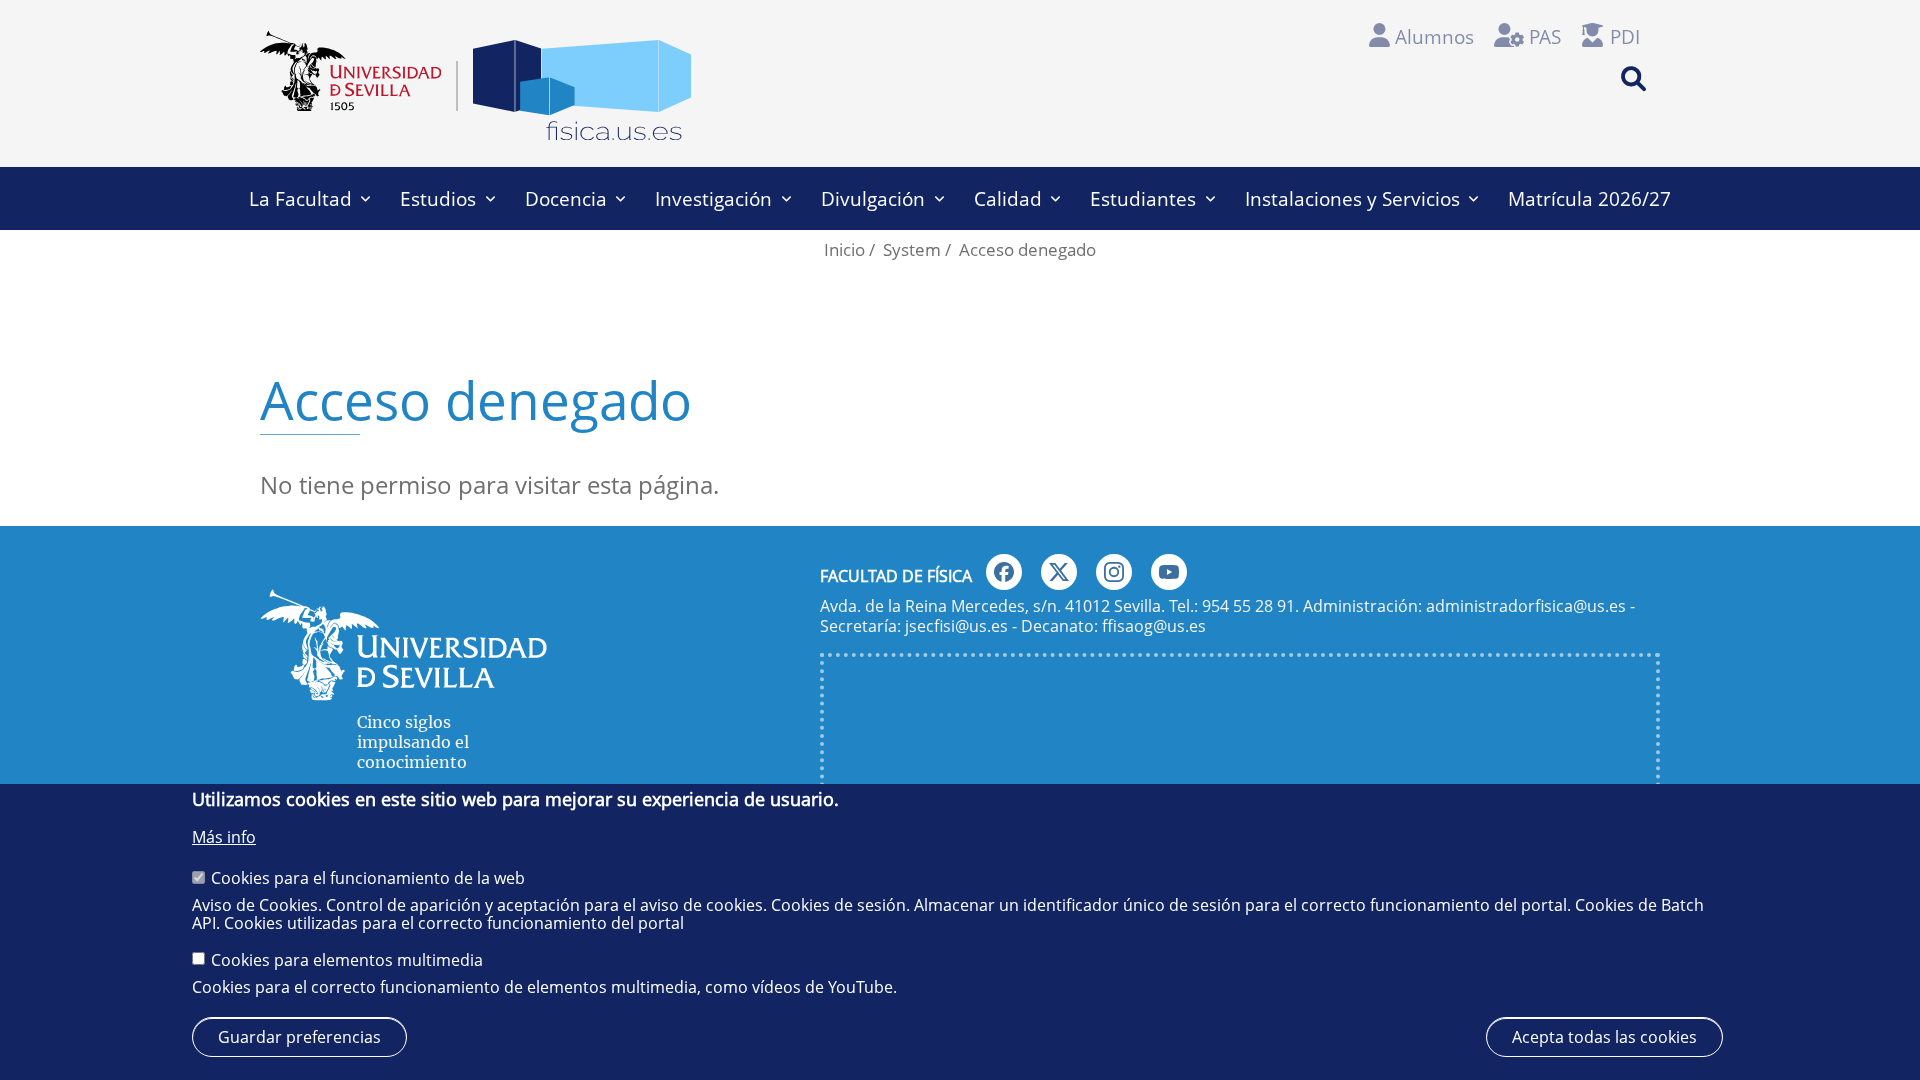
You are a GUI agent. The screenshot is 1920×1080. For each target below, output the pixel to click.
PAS (1545, 36)
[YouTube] (1169, 572)
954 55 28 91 (1248, 606)
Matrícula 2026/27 (1589, 198)
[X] (1059, 572)
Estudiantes (1143, 198)
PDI (1625, 36)
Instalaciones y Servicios (1352, 198)
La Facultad (300, 198)
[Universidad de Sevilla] (403, 691)
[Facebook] (1004, 572)
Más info (224, 837)
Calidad (1008, 198)
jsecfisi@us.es (956, 626)
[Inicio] (582, 96)
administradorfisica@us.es (1526, 606)
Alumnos (1434, 36)
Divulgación (873, 198)
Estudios (438, 198)
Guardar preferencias (299, 1036)
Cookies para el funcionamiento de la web (368, 877)
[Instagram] (1114, 572)
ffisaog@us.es (1154, 626)
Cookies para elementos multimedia (347, 959)
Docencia (566, 198)
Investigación (713, 198)
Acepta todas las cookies (1604, 1036)
